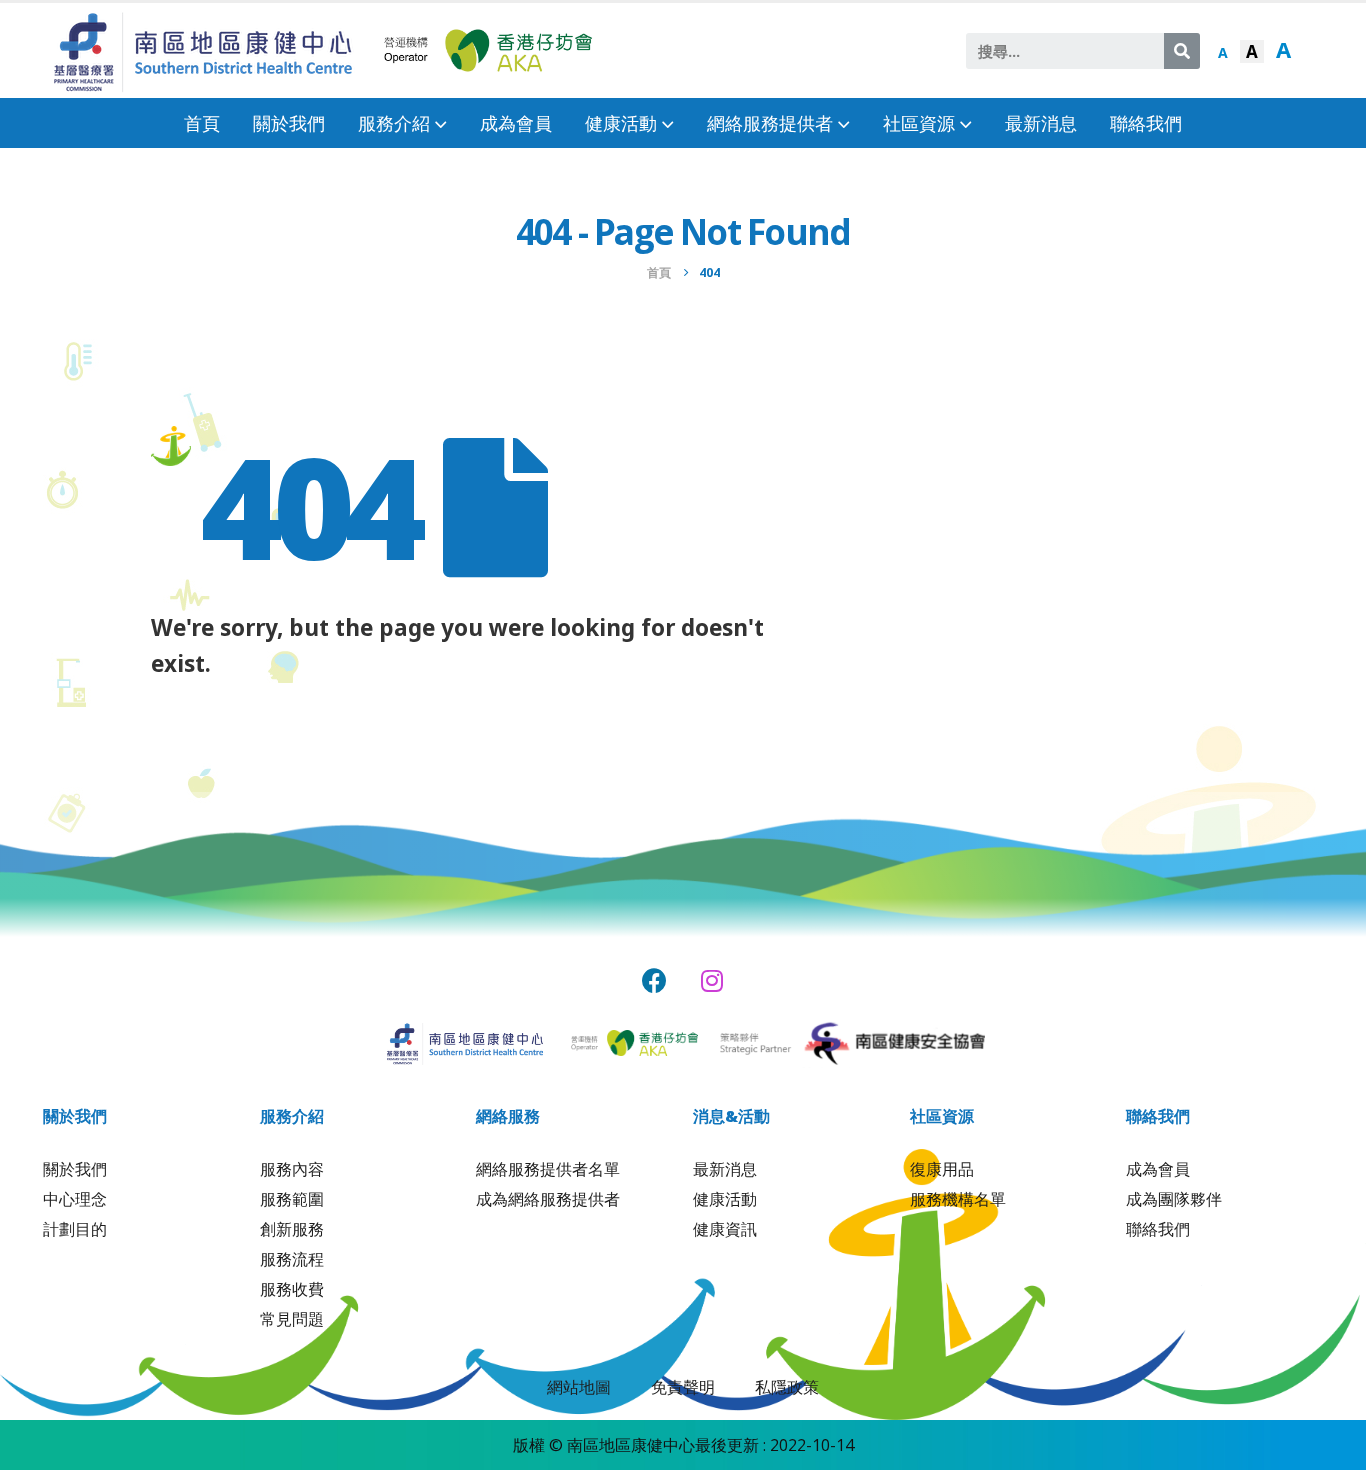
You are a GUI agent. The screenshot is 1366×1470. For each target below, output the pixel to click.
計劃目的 (75, 1229)
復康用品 (942, 1169)
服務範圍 (292, 1199)
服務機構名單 (958, 1199)
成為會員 (516, 123)
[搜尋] (1182, 51)
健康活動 (725, 1199)
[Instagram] (712, 980)
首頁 (202, 123)
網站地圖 (579, 1387)
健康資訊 (725, 1229)
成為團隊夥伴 (1174, 1199)
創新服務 (292, 1229)
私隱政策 (787, 1387)
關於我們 (289, 123)
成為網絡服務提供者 (548, 1199)
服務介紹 (394, 123)
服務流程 (292, 1259)
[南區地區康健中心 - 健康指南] (203, 50)
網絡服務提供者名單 (548, 1169)
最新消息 (1041, 123)
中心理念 (75, 1199)
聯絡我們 (1146, 123)
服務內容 (292, 1169)
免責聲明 (683, 1387)
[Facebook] (654, 980)
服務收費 (292, 1289)
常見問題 (292, 1319)
